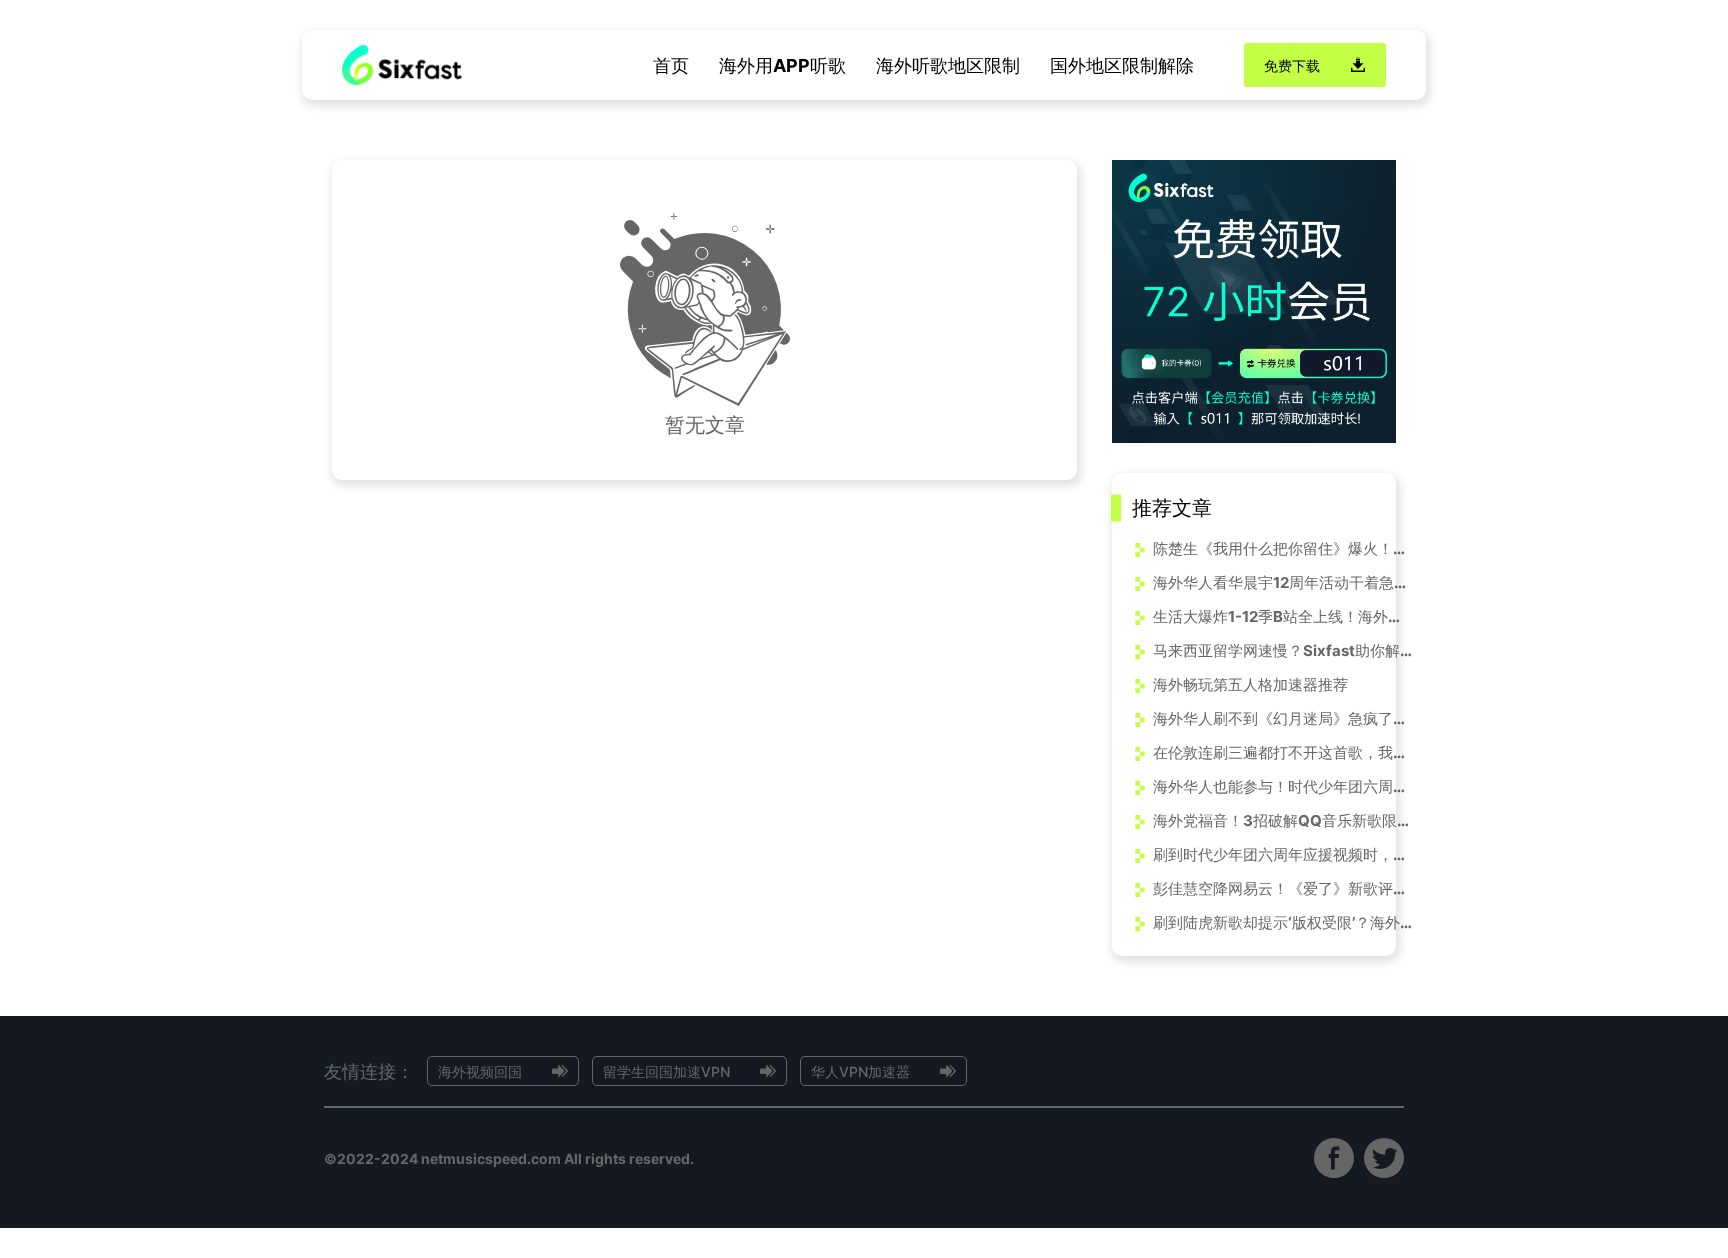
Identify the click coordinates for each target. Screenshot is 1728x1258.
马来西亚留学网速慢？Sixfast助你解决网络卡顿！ (1282, 650)
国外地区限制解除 (1122, 65)
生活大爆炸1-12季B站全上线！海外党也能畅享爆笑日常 (1282, 616)
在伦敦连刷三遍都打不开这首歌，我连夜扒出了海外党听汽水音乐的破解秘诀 (1282, 752)
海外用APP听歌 (782, 65)
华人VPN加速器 (860, 1071)
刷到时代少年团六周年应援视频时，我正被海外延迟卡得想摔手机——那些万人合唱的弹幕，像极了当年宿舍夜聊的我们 (1282, 854)
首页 (671, 65)
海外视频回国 (480, 1071)
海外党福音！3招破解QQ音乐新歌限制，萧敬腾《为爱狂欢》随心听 (1282, 820)
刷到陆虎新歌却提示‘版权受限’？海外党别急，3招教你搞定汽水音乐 (1282, 922)
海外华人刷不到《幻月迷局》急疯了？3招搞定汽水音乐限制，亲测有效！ (1282, 718)
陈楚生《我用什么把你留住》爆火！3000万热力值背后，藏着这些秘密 (1282, 548)
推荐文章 (1172, 508)
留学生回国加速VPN (666, 1071)
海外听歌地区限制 (948, 65)
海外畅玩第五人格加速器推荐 (1250, 684)
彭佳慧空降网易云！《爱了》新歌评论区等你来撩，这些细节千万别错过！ (1282, 888)
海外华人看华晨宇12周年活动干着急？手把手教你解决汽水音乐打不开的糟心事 (1282, 582)
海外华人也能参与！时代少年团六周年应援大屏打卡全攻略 (1282, 786)
